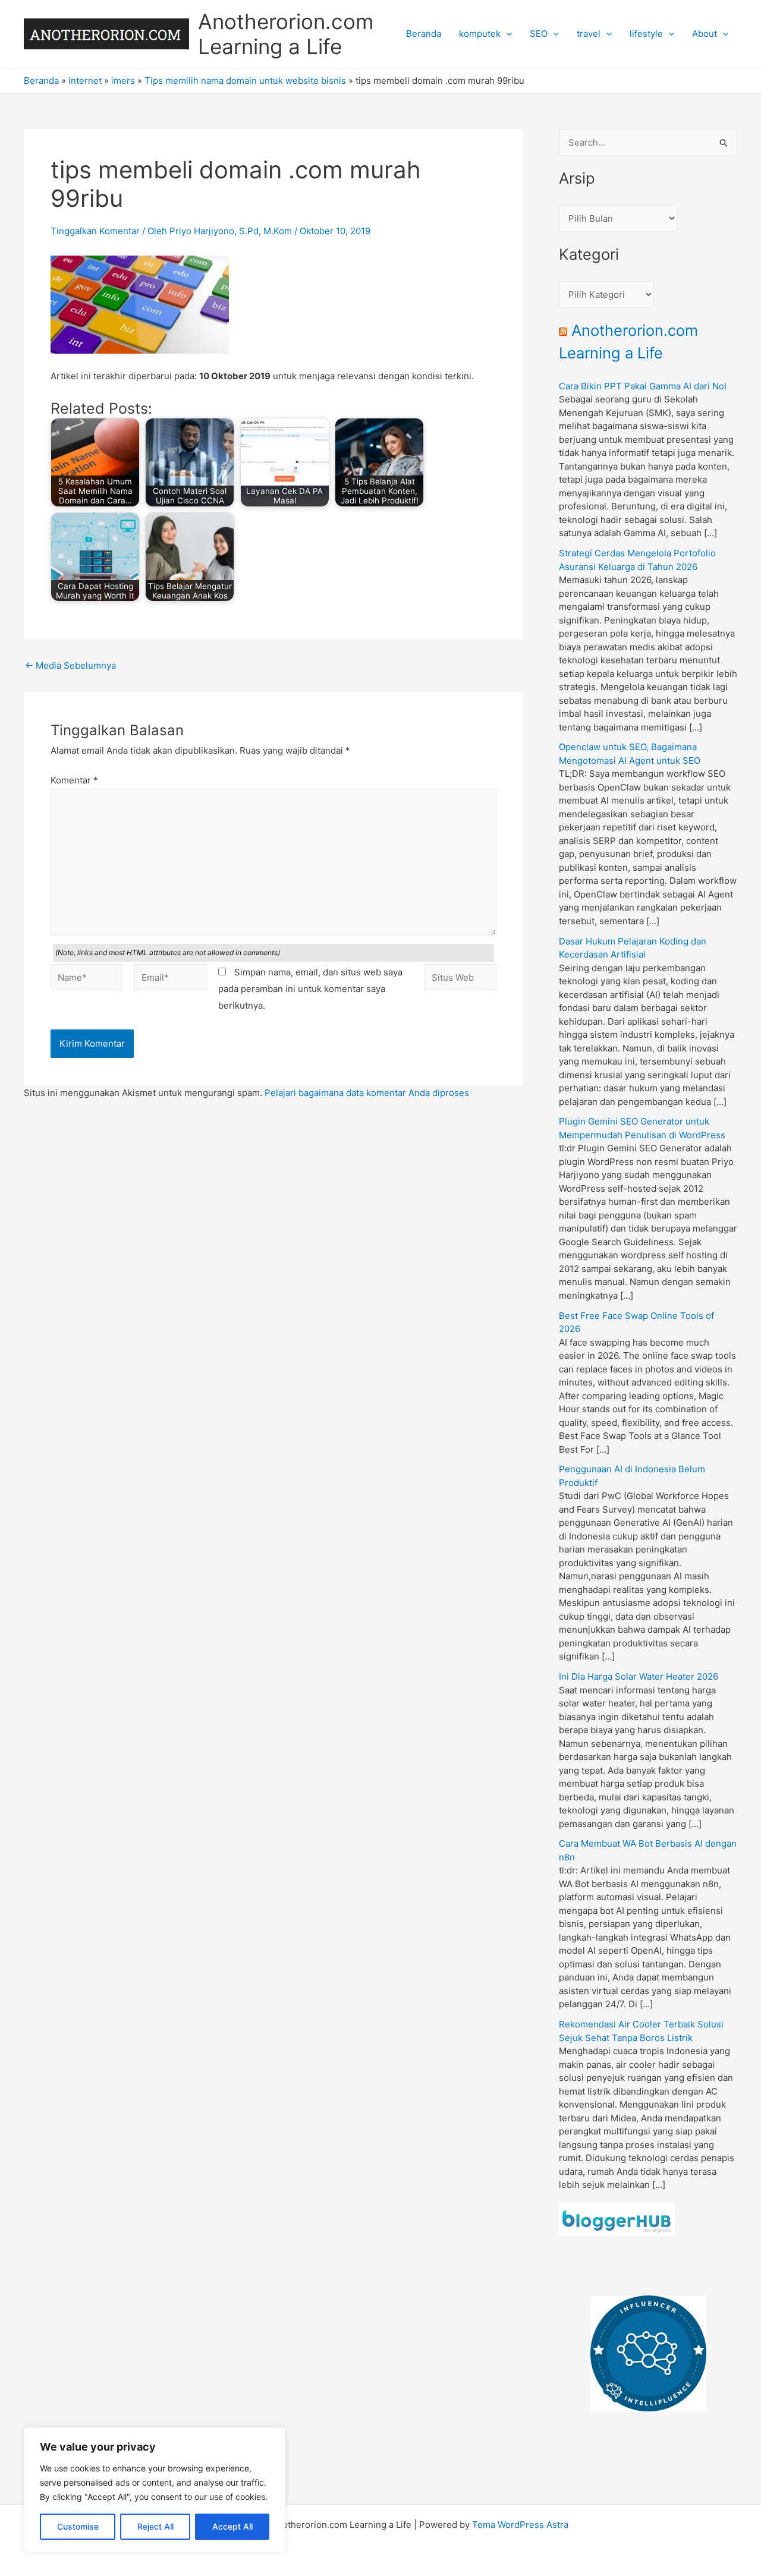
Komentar (74, 780)
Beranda (424, 34)
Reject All (155, 2526)
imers (123, 81)
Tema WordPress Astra (520, 2525)
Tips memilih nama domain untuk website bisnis (245, 81)
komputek (480, 34)
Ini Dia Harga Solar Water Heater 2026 (639, 1676)
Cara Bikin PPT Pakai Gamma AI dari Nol (643, 386)
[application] (506, 34)
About (705, 34)
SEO (539, 34)
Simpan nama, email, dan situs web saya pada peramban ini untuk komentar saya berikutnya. (310, 989)
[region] (155, 2490)
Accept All (232, 2526)
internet (85, 81)
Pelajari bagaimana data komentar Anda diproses (367, 1093)
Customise (78, 2526)
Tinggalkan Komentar (95, 231)
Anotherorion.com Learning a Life (286, 34)
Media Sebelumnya (70, 665)
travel (589, 34)
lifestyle (646, 34)
